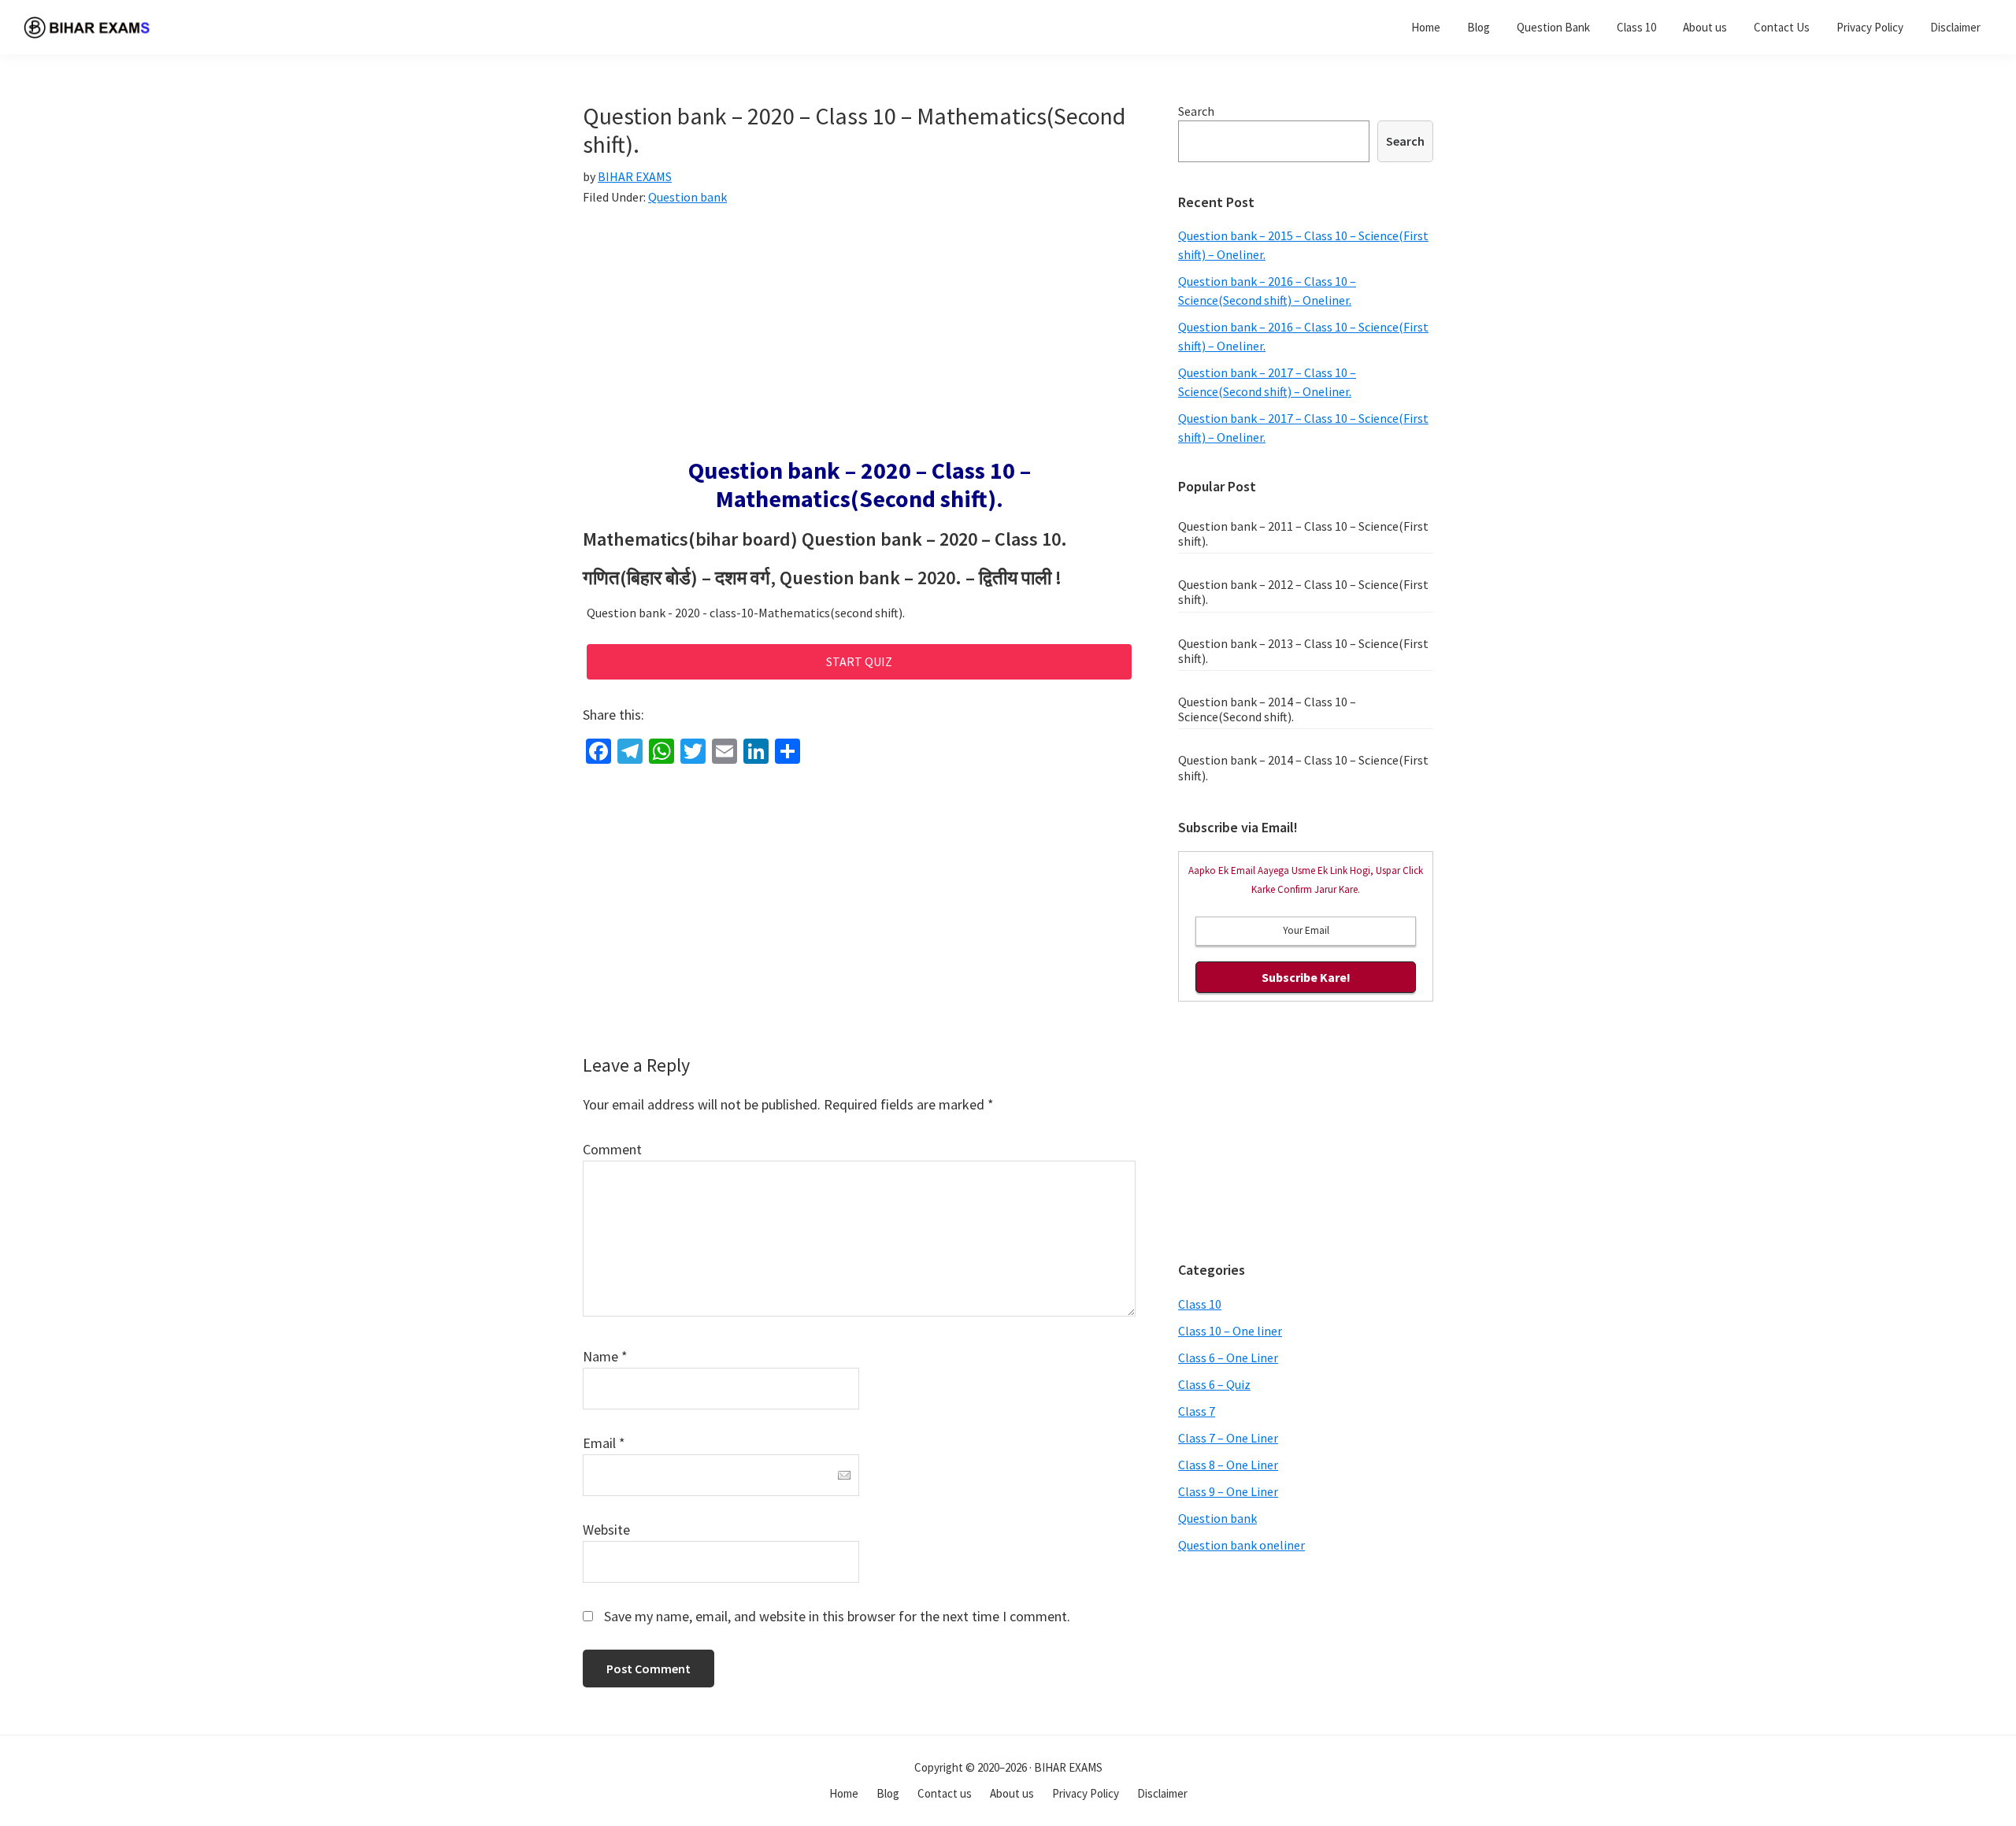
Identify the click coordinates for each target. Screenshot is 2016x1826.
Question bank (687, 197)
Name (605, 1356)
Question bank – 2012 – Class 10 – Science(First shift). (1303, 592)
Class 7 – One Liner (1228, 1438)
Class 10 (1200, 1304)
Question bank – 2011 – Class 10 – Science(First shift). (1303, 533)
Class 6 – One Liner (1228, 1357)
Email (604, 1443)
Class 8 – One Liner (1228, 1465)
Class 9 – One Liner (1228, 1491)
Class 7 (1197, 1411)
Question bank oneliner (1241, 1545)
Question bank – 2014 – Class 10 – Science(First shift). (1303, 767)
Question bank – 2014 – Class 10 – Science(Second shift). (1267, 709)
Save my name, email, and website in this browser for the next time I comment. (837, 1616)
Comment (612, 1149)
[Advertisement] (859, 339)
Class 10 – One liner (1230, 1331)
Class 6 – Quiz (1214, 1384)
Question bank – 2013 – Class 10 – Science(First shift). (1303, 651)
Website (606, 1530)
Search (1196, 111)
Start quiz (859, 661)
